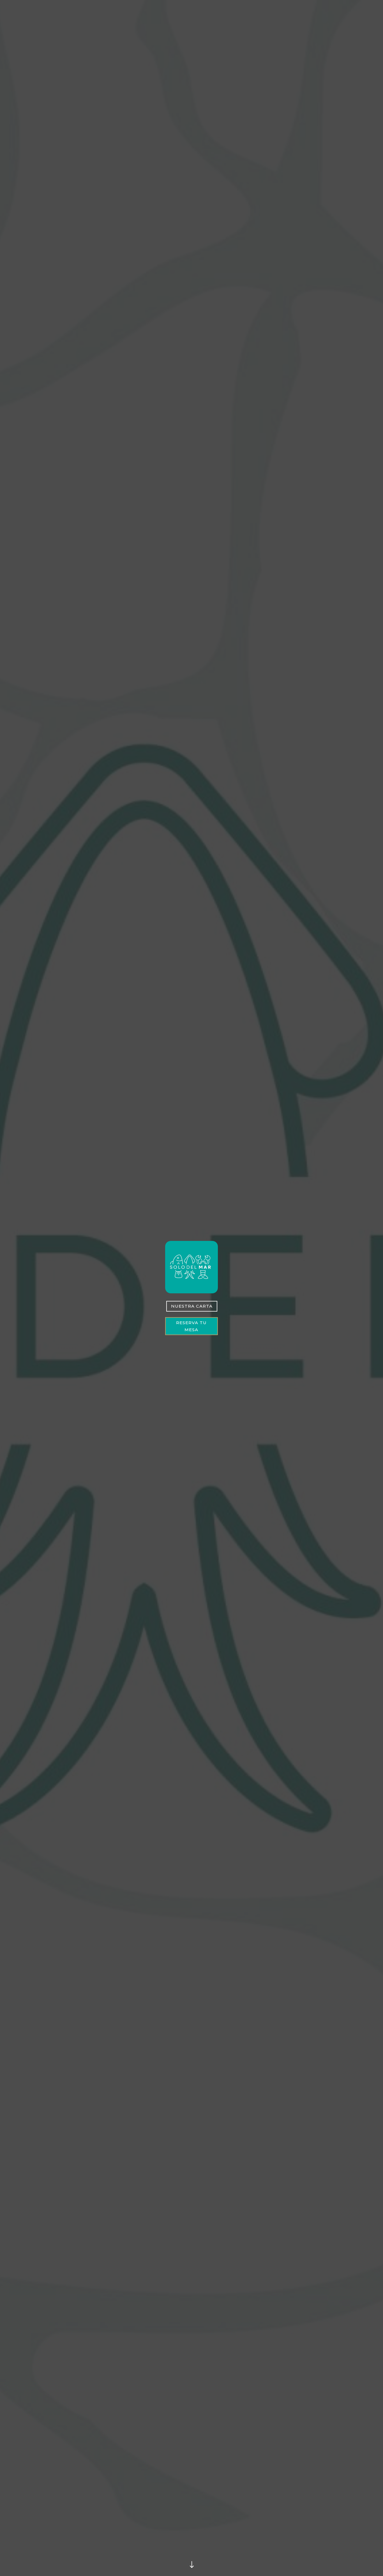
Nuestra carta (192, 1306)
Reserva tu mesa (191, 1326)
